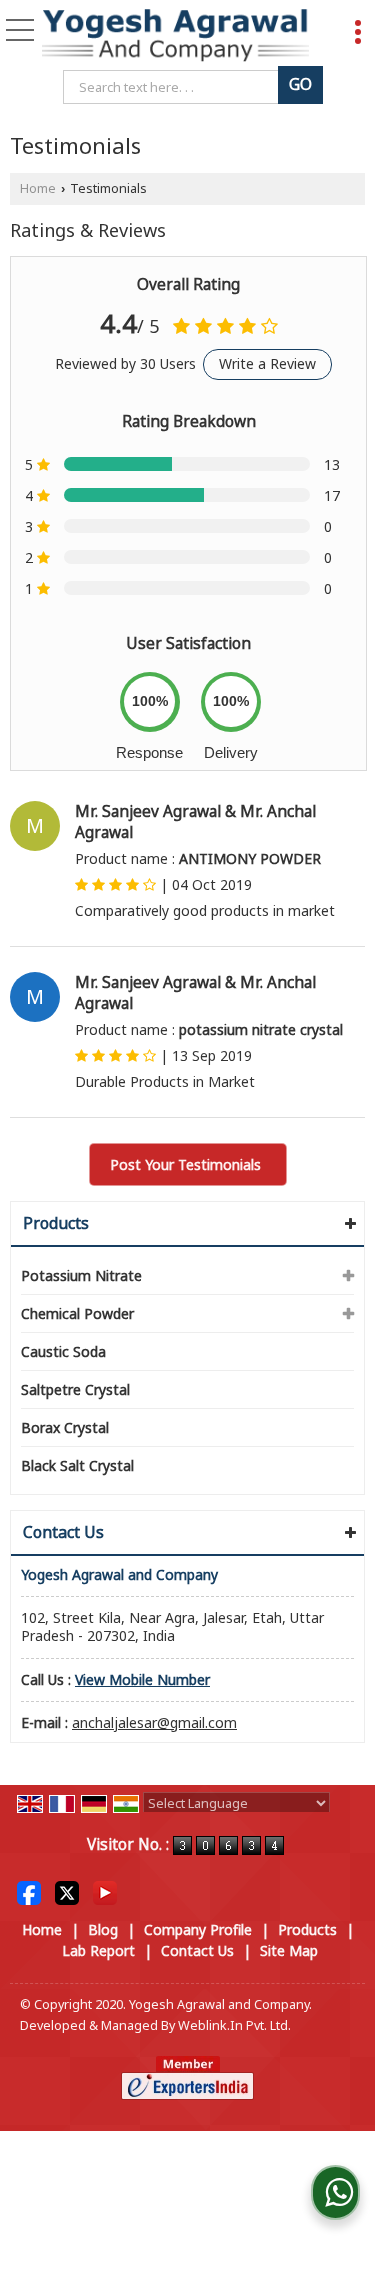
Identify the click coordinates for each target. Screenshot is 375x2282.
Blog (103, 1929)
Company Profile (198, 1929)
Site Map (289, 1950)
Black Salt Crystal (77, 1465)
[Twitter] (67, 1891)
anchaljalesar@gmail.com (154, 1722)
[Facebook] (29, 1891)
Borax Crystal (65, 1427)
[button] (142, 1679)
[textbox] (174, 87)
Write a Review (267, 363)
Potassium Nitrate (81, 1275)
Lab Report (98, 1950)
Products (56, 1223)
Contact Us (197, 1950)
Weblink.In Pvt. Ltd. (234, 2025)
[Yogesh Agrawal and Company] (175, 36)
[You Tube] (105, 1891)
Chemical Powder (77, 1313)
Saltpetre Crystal (75, 1389)
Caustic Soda (63, 1351)
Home (38, 188)
